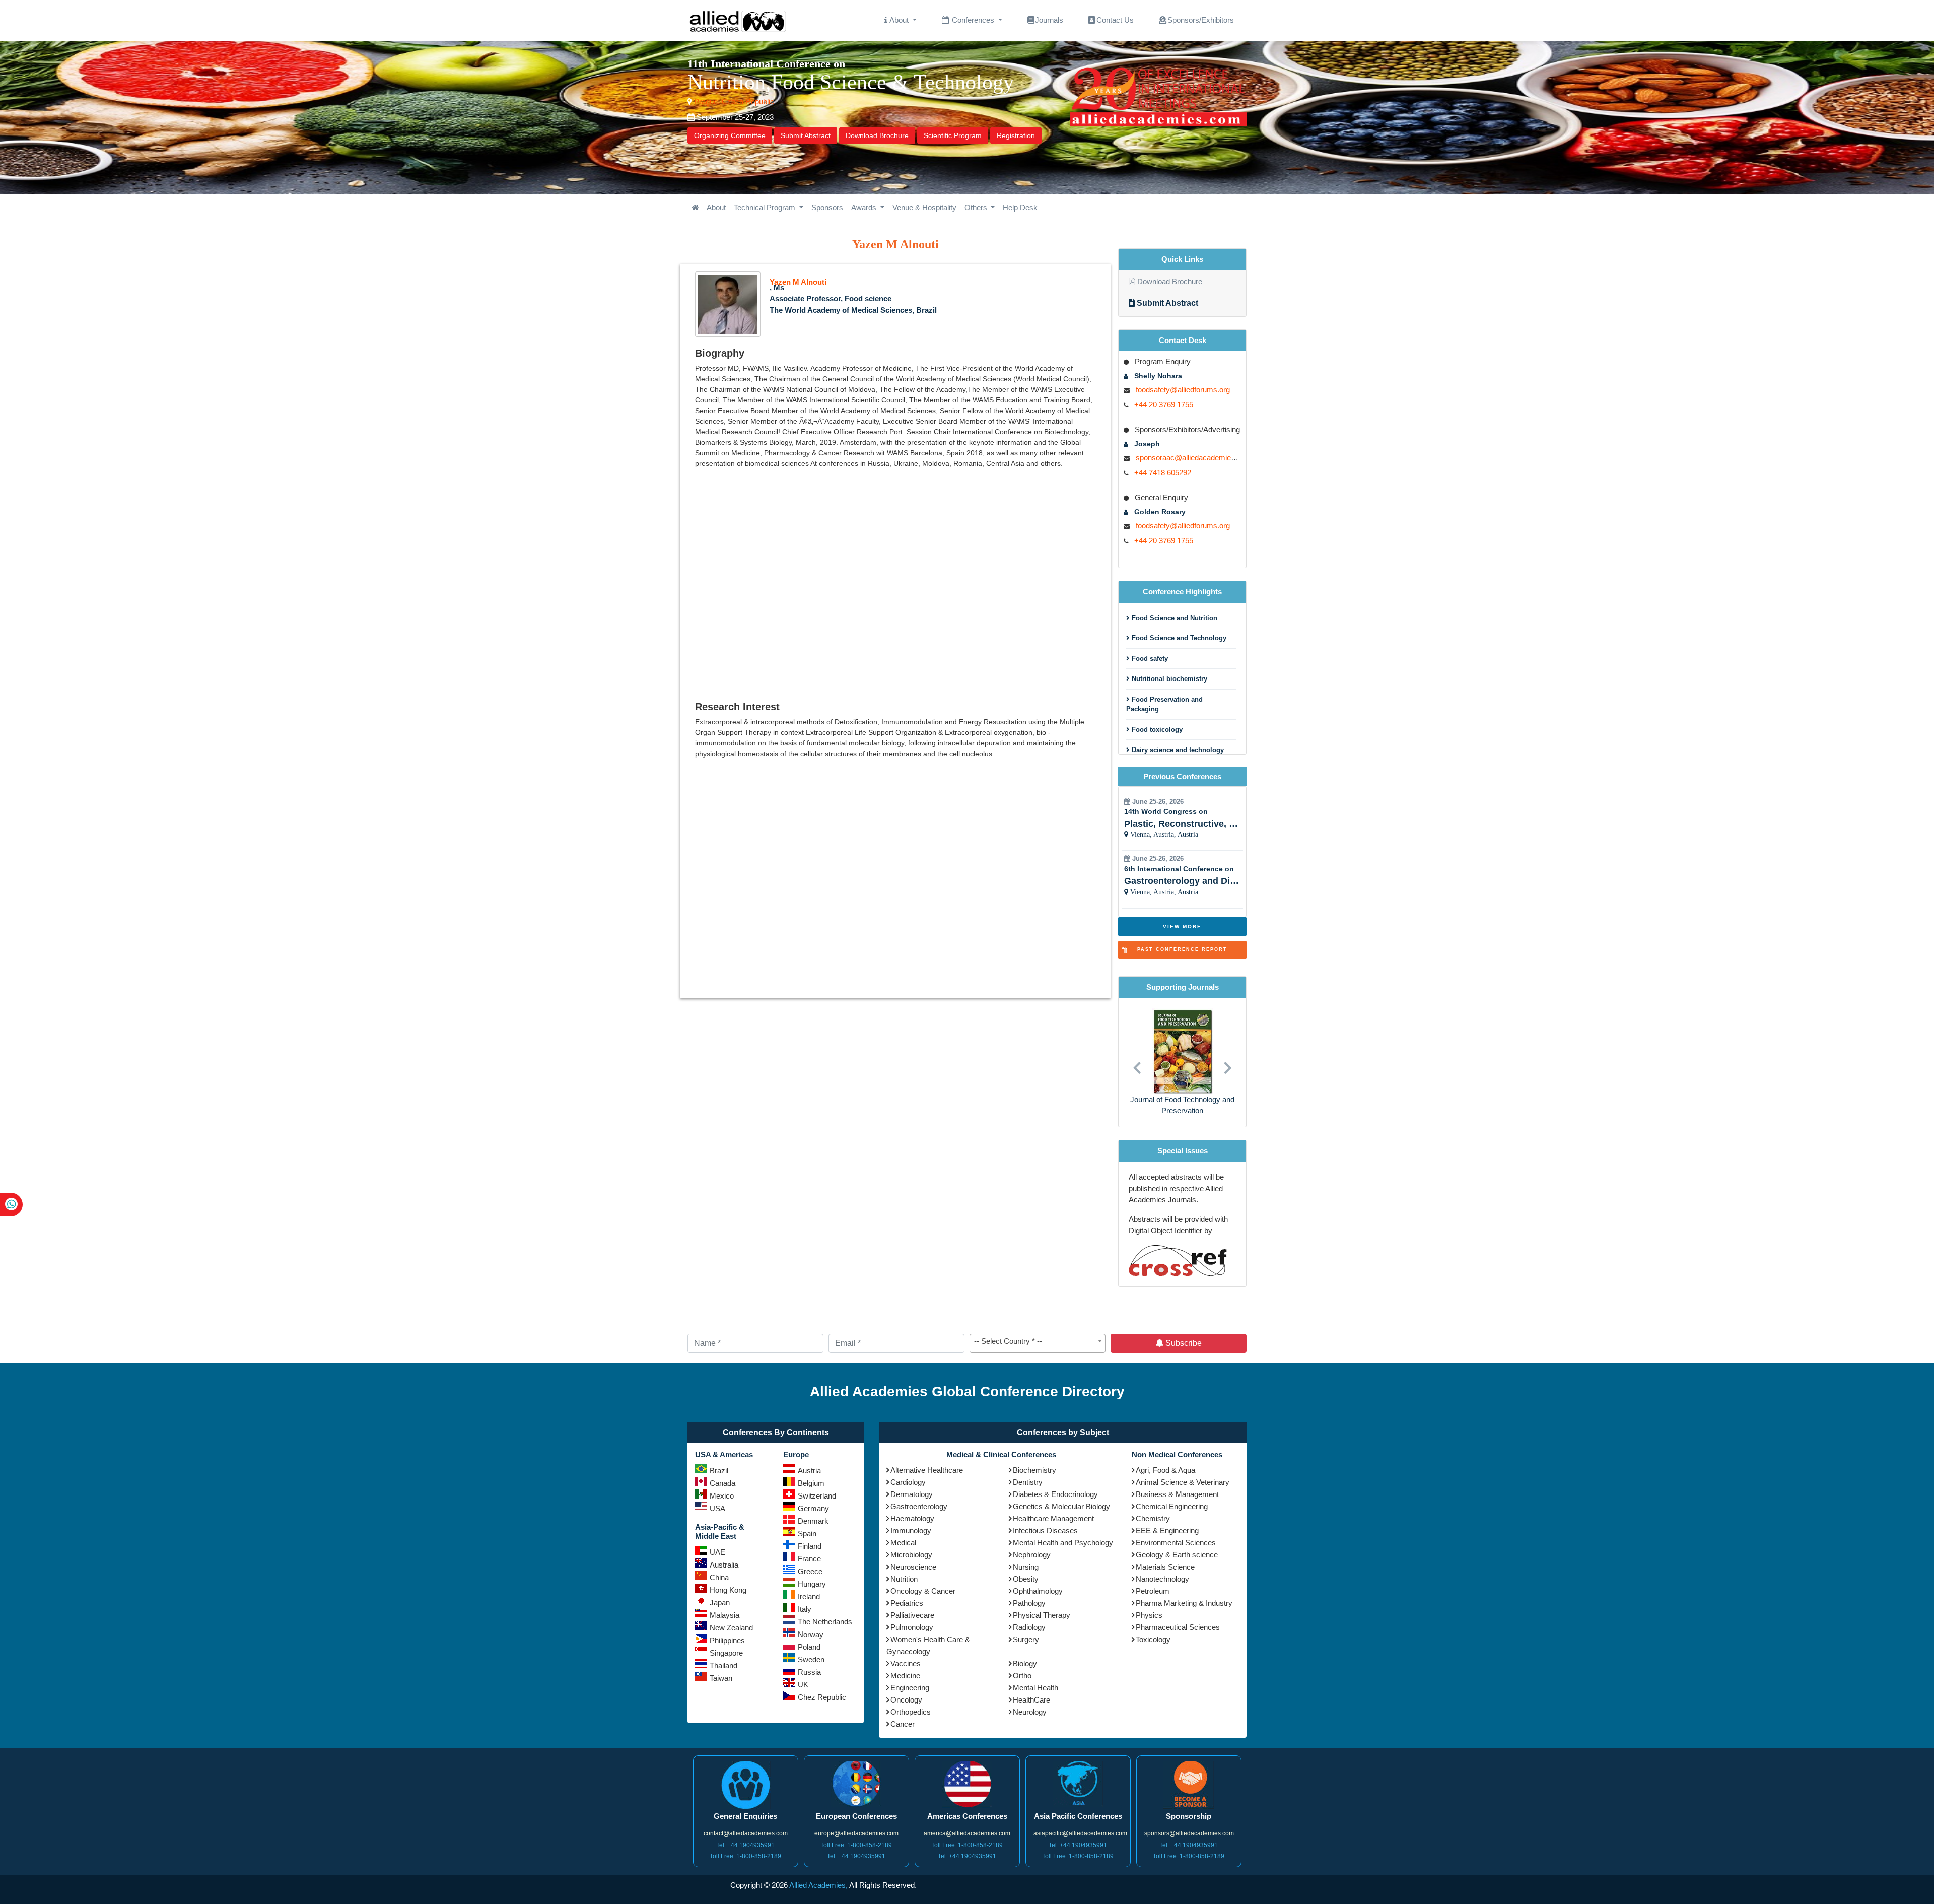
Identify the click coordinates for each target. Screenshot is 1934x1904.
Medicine (905, 1676)
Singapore (726, 1653)
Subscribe (1183, 1343)
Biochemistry (1034, 1470)
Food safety (1149, 659)
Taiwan (721, 1678)
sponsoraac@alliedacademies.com (1194, 458)
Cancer (903, 1724)
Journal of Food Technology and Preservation (1182, 1105)
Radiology (1029, 1627)
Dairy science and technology (1177, 750)
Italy (805, 1609)
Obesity (1026, 1579)
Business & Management (1177, 1494)
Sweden (811, 1659)
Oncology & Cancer (923, 1591)
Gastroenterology (919, 1506)
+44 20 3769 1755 (1164, 405)
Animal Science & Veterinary (1183, 1482)
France (809, 1559)
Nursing (1026, 1567)
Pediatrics (907, 1603)
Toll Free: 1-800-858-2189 (745, 1856)
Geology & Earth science (1177, 1555)
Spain (807, 1534)
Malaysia (724, 1615)
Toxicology (1153, 1639)
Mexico (722, 1496)
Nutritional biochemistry (1168, 679)
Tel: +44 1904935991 (745, 1845)
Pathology (1029, 1603)
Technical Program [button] (766, 207)
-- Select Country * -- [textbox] (1008, 1341)
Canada (722, 1483)
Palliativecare (912, 1615)
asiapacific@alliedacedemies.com (1080, 1833)
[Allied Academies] (738, 20)
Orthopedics (911, 1712)
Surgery (1026, 1639)
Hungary (812, 1584)
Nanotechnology (1162, 1579)
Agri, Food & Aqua (1165, 1470)
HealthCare (1031, 1700)
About (716, 207)
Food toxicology (1156, 730)
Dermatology (912, 1494)
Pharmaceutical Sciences (1178, 1627)
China (719, 1577)
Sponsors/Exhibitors (1201, 20)
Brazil (719, 1471)
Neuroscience (913, 1567)
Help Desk (1020, 207)
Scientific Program (953, 135)
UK (803, 1685)
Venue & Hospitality (924, 207)
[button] (1137, 1063)
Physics (1149, 1615)
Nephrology (1032, 1555)
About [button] (899, 20)
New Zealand (731, 1628)
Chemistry (1153, 1518)
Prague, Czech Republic (733, 101)
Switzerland (817, 1496)
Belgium (811, 1483)
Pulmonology (912, 1627)
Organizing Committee (730, 135)
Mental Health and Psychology (1063, 1543)
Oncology (906, 1700)
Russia (809, 1672)
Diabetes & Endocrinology (1055, 1494)
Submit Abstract (806, 135)
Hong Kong (728, 1590)
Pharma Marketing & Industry (1184, 1603)
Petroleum (1153, 1591)
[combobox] (1038, 1343)
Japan (720, 1603)
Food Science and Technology (1178, 638)
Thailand (723, 1665)
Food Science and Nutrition (1173, 618)
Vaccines (906, 1663)
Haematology (912, 1518)
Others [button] (977, 207)
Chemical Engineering (1172, 1506)
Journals (1049, 20)
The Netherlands (825, 1622)
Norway (811, 1634)
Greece (810, 1571)
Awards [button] (865, 207)
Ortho (1022, 1676)
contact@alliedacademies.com (746, 1833)
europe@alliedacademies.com (856, 1833)
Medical (903, 1543)
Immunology (911, 1531)
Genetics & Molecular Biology (1061, 1506)
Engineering (910, 1688)
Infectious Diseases (1045, 1531)
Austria (809, 1471)
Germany (813, 1508)
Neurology (1030, 1712)
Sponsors (827, 207)
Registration (1016, 135)
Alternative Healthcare (927, 1470)
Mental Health (1035, 1688)
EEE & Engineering (1167, 1531)
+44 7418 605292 (1163, 473)
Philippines (727, 1640)
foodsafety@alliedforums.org (1183, 390)
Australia (724, 1565)
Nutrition (904, 1579)
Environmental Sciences (1176, 1543)
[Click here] (695, 208)
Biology (1025, 1663)
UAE (717, 1552)
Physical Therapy (1042, 1615)
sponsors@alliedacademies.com (1189, 1833)
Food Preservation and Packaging (1164, 704)
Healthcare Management (1053, 1518)
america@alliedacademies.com (967, 1833)
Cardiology (908, 1482)
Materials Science (1165, 1567)
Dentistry (1028, 1482)
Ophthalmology (1038, 1591)
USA (717, 1508)
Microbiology (911, 1555)
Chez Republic (822, 1697)
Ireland (809, 1596)
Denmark (813, 1521)
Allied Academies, (818, 1885)
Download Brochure (877, 135)
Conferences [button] (973, 20)
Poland (809, 1647)
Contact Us (1115, 20)
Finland (810, 1546)
